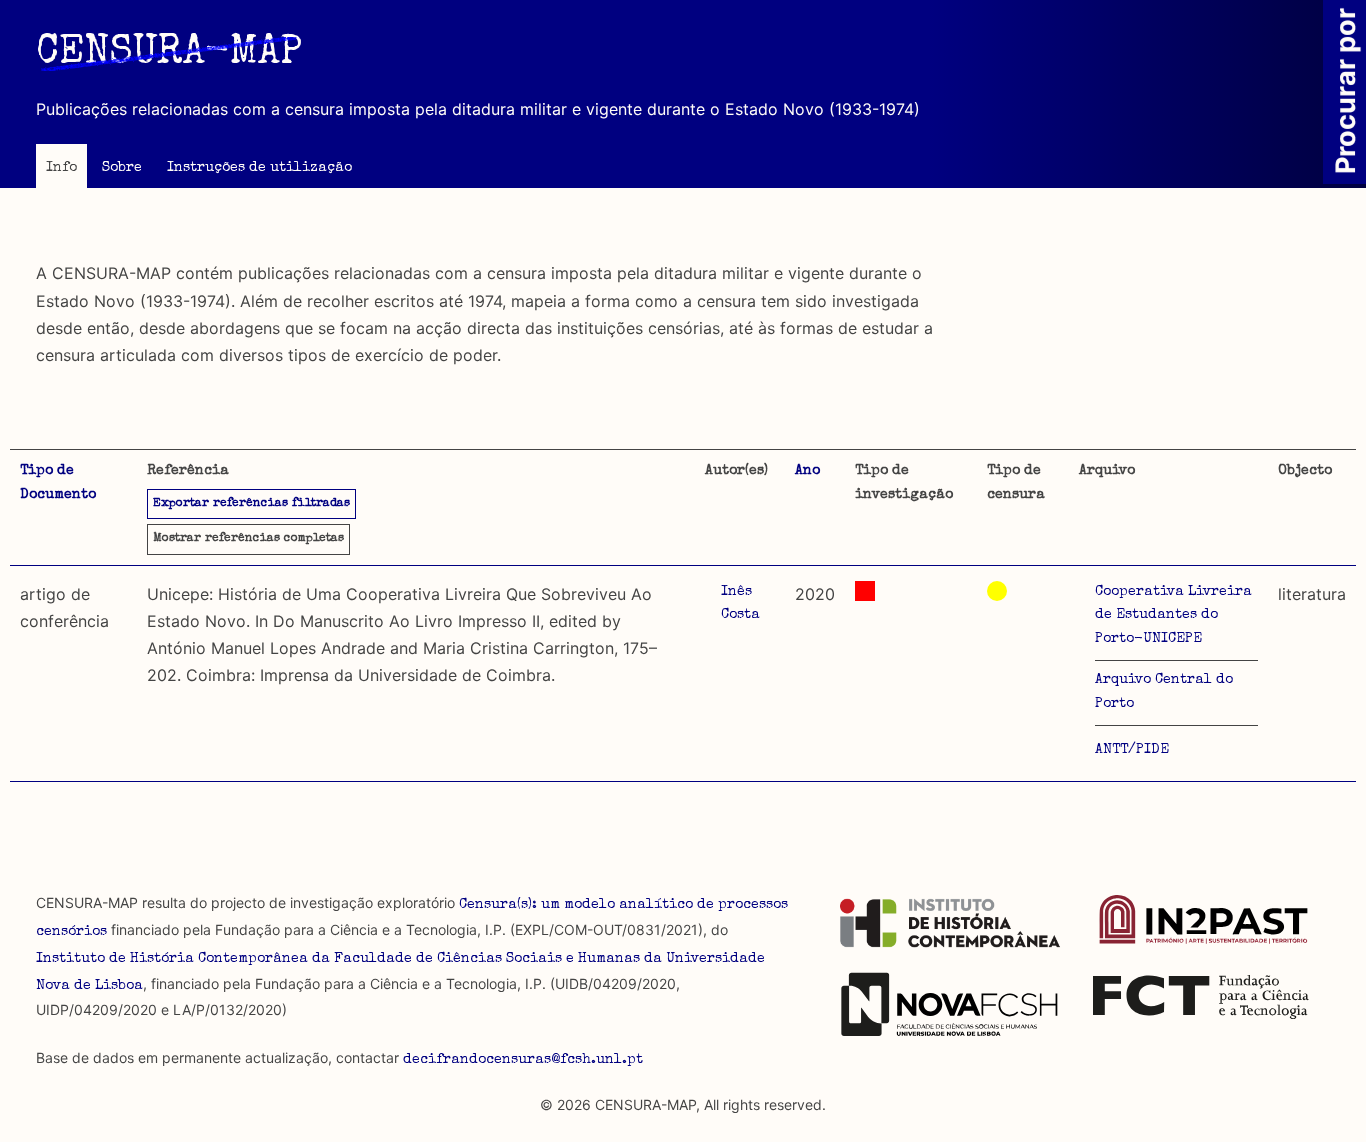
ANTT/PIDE (1132, 750)
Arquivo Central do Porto (1164, 692)
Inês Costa (740, 604)
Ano (807, 471)
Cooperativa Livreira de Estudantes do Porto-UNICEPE (1173, 616)
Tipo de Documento (58, 483)
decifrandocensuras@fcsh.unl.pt (523, 1060)
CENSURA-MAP (169, 54)
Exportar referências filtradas (251, 504)
